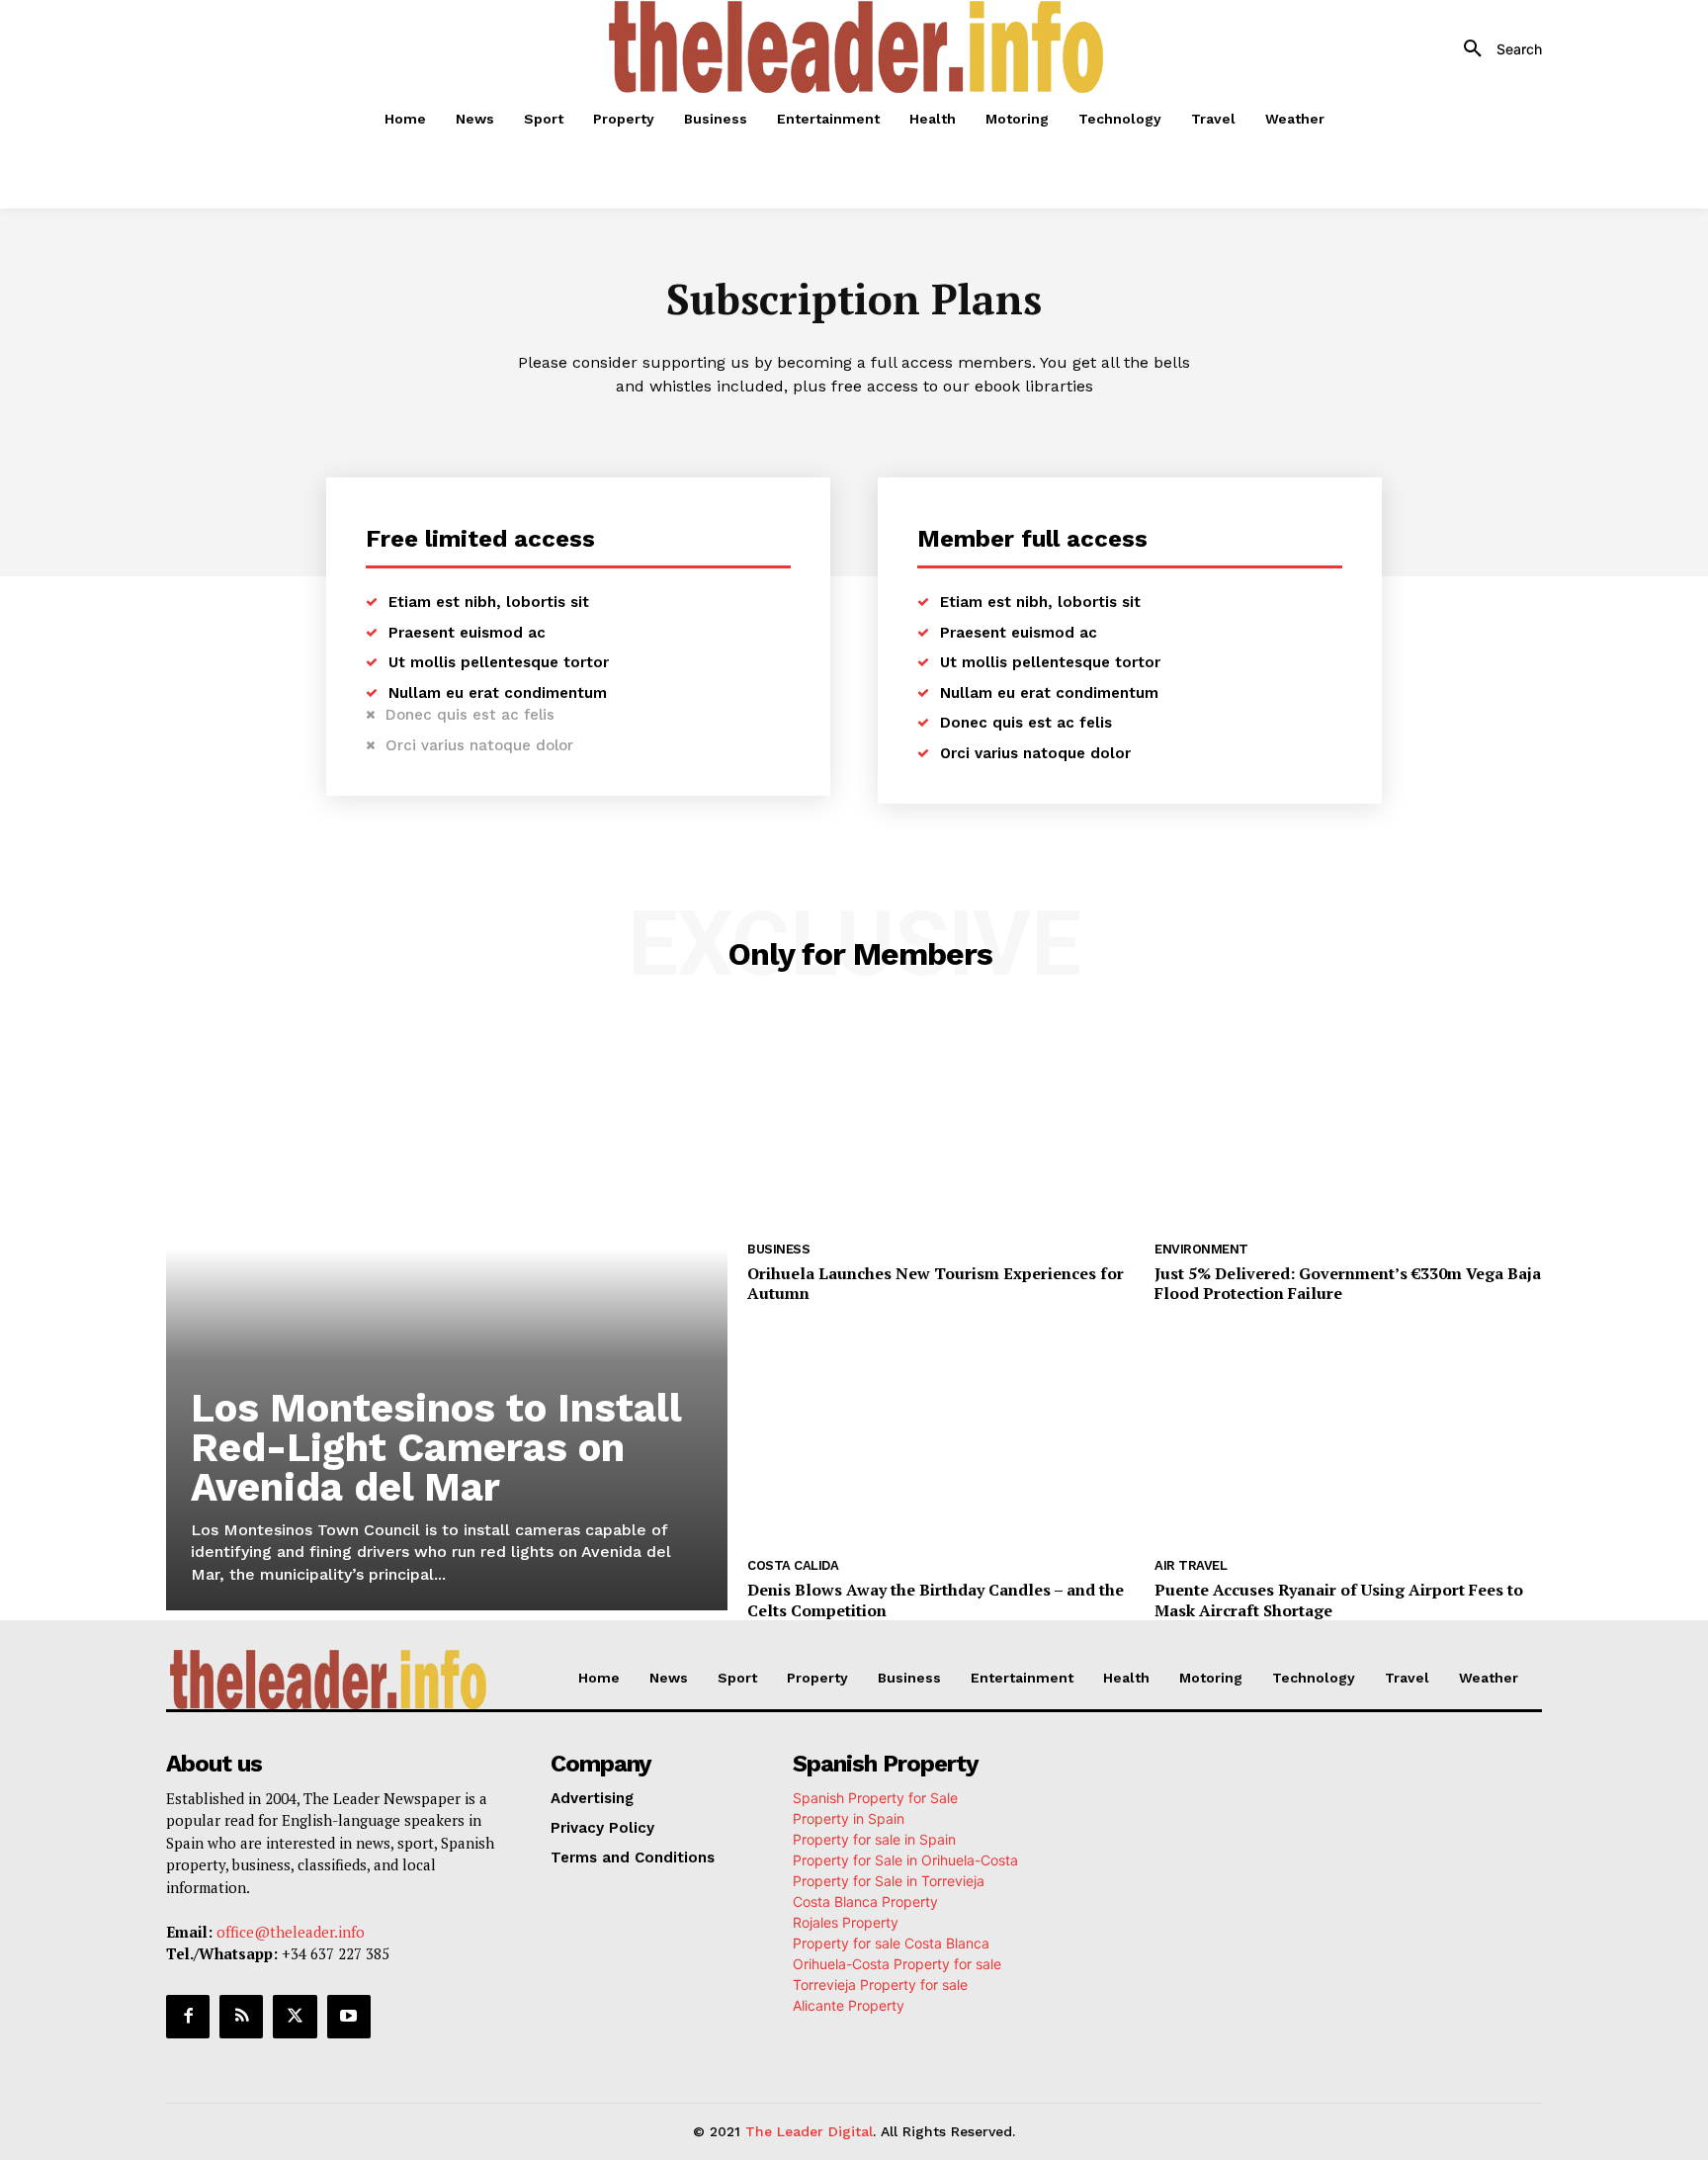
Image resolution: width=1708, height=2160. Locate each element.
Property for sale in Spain (874, 1839)
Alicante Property (849, 2005)
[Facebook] (188, 2017)
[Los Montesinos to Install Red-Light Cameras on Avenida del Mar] (447, 1314)
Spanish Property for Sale (875, 1798)
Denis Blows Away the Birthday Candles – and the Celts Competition (936, 1600)
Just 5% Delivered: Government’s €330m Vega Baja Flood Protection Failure (1348, 1284)
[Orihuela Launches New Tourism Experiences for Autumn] (941, 1122)
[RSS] (241, 2017)
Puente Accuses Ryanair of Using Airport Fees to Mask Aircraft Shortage (1339, 1600)
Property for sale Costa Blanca (891, 1943)
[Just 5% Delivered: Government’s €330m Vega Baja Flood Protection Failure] (1348, 1122)
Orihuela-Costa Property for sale (897, 1964)
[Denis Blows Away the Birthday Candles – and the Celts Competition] (941, 1438)
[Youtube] (349, 2017)
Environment (1201, 1249)
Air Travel (1191, 1565)
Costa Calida (793, 1565)
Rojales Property (846, 1922)
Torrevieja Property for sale (880, 1985)
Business (778, 1249)
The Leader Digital (809, 2131)
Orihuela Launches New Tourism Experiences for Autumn (936, 1284)
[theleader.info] (857, 47)
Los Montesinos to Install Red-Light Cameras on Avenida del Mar (436, 1448)
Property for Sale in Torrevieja (889, 1881)
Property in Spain (849, 1818)
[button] (1495, 49)
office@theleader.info (291, 1932)
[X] (295, 2017)
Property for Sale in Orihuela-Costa (905, 1860)
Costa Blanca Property (865, 1901)
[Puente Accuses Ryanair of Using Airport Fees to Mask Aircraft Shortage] (1348, 1438)
